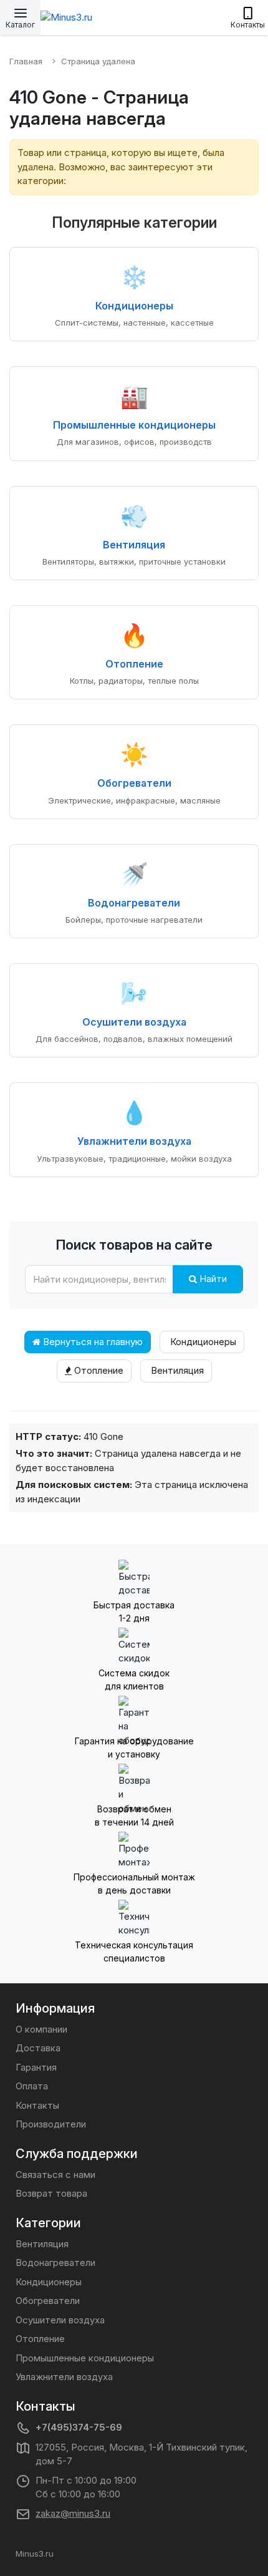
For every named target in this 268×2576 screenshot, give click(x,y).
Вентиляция (176, 1370)
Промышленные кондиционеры (85, 2358)
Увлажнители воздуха (64, 2377)
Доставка (38, 2048)
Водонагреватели (55, 2263)
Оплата (32, 2086)
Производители (51, 2124)
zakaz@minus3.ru (73, 2513)
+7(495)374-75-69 (79, 2427)
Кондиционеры (202, 1342)
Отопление (98, 1370)
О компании (41, 2029)
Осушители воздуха (60, 2320)
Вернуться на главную (92, 1342)
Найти (212, 1279)
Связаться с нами (55, 2175)
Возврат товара (51, 2193)
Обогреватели (48, 2301)
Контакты (37, 2105)
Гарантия (36, 2067)
